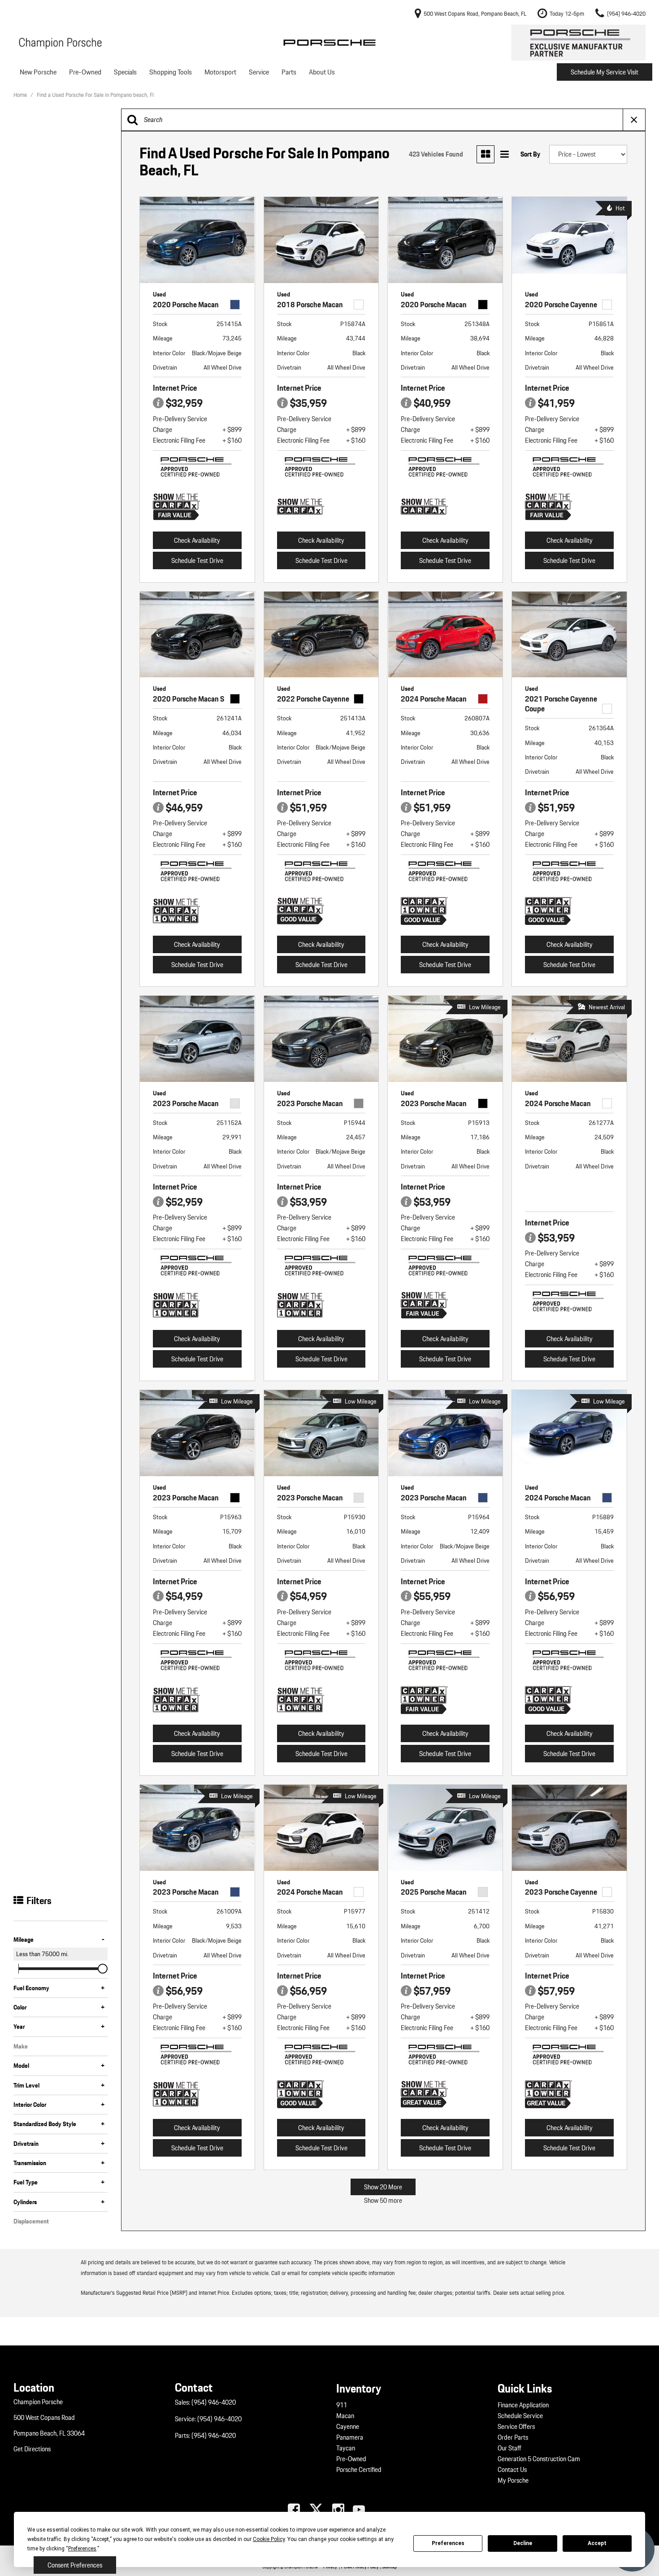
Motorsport (220, 72)
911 (342, 2405)
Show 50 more (383, 2201)
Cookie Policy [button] (269, 2539)
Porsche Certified (359, 2470)
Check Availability (197, 540)
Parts (289, 72)
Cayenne (348, 2427)
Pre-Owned (85, 72)
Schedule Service (520, 2416)
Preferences (448, 2543)
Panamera (350, 2437)
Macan (345, 2416)
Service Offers (516, 2427)
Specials (125, 72)
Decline (523, 2543)
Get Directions (32, 2449)
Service (259, 72)
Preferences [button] (82, 2549)
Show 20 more (383, 2187)
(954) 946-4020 (214, 2402)
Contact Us (512, 2470)
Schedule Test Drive (197, 561)
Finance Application (523, 2405)
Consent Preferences (75, 2565)
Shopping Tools (171, 72)
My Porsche (513, 2480)
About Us (322, 72)
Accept (597, 2543)
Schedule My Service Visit (605, 72)
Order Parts (513, 2437)
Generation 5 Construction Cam (539, 2459)
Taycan (346, 2448)
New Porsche (38, 72)
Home (21, 95)
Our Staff (509, 2448)
